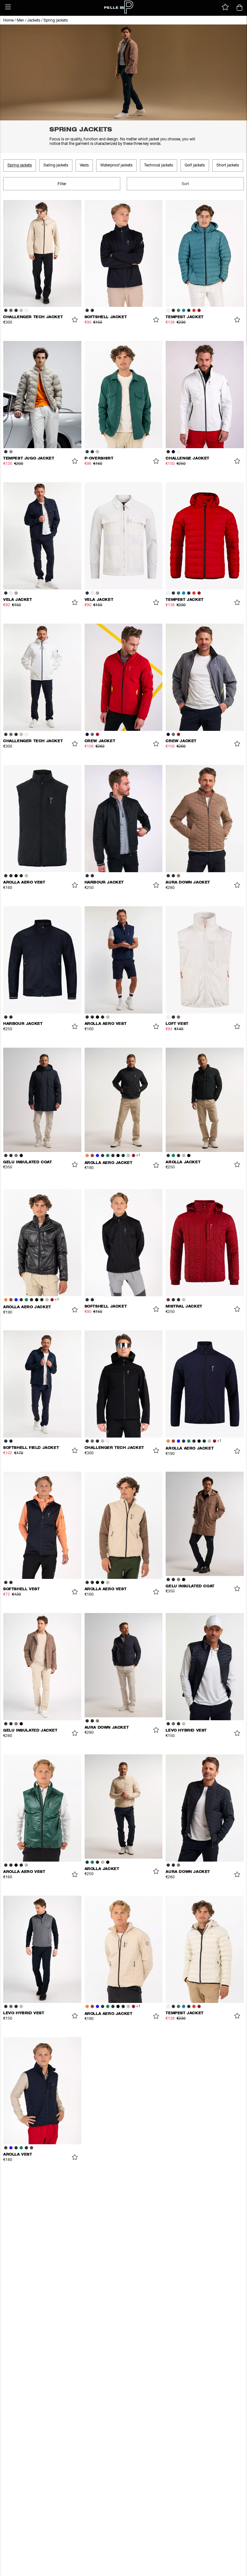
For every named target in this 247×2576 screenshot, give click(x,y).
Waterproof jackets (116, 165)
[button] (8, 7)
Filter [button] (62, 184)
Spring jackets (56, 21)
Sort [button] (185, 184)
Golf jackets (195, 165)
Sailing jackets (56, 165)
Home (8, 21)
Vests (84, 165)
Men (20, 21)
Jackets (34, 21)
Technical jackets (159, 165)
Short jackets (228, 165)
